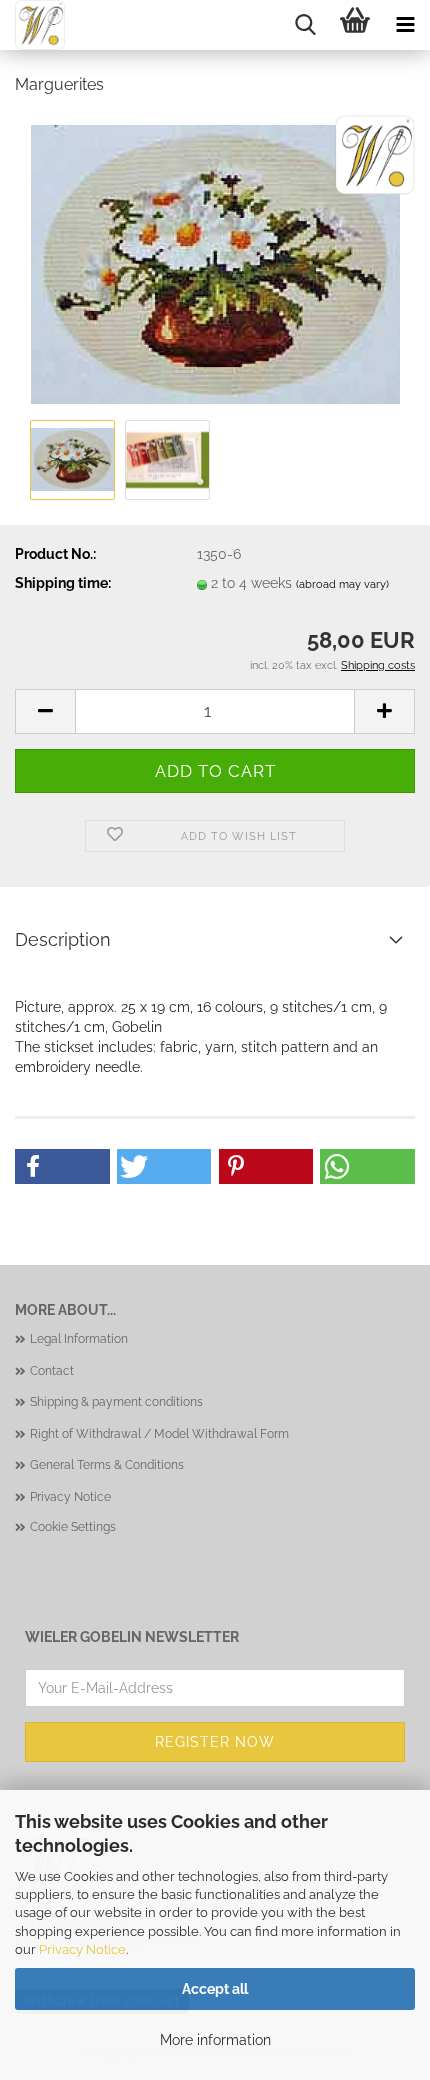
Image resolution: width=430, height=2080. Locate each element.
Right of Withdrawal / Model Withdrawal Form (159, 1434)
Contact (52, 1371)
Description (63, 939)
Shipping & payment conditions (116, 1402)
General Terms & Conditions (107, 1465)
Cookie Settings (73, 1527)
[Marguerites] (215, 263)
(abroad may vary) (342, 584)
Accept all (215, 1989)
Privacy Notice (82, 1949)
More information (215, 2040)
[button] (45, 711)
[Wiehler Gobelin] (32, 25)
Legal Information (79, 1339)
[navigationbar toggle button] (405, 25)
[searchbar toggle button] (305, 25)
